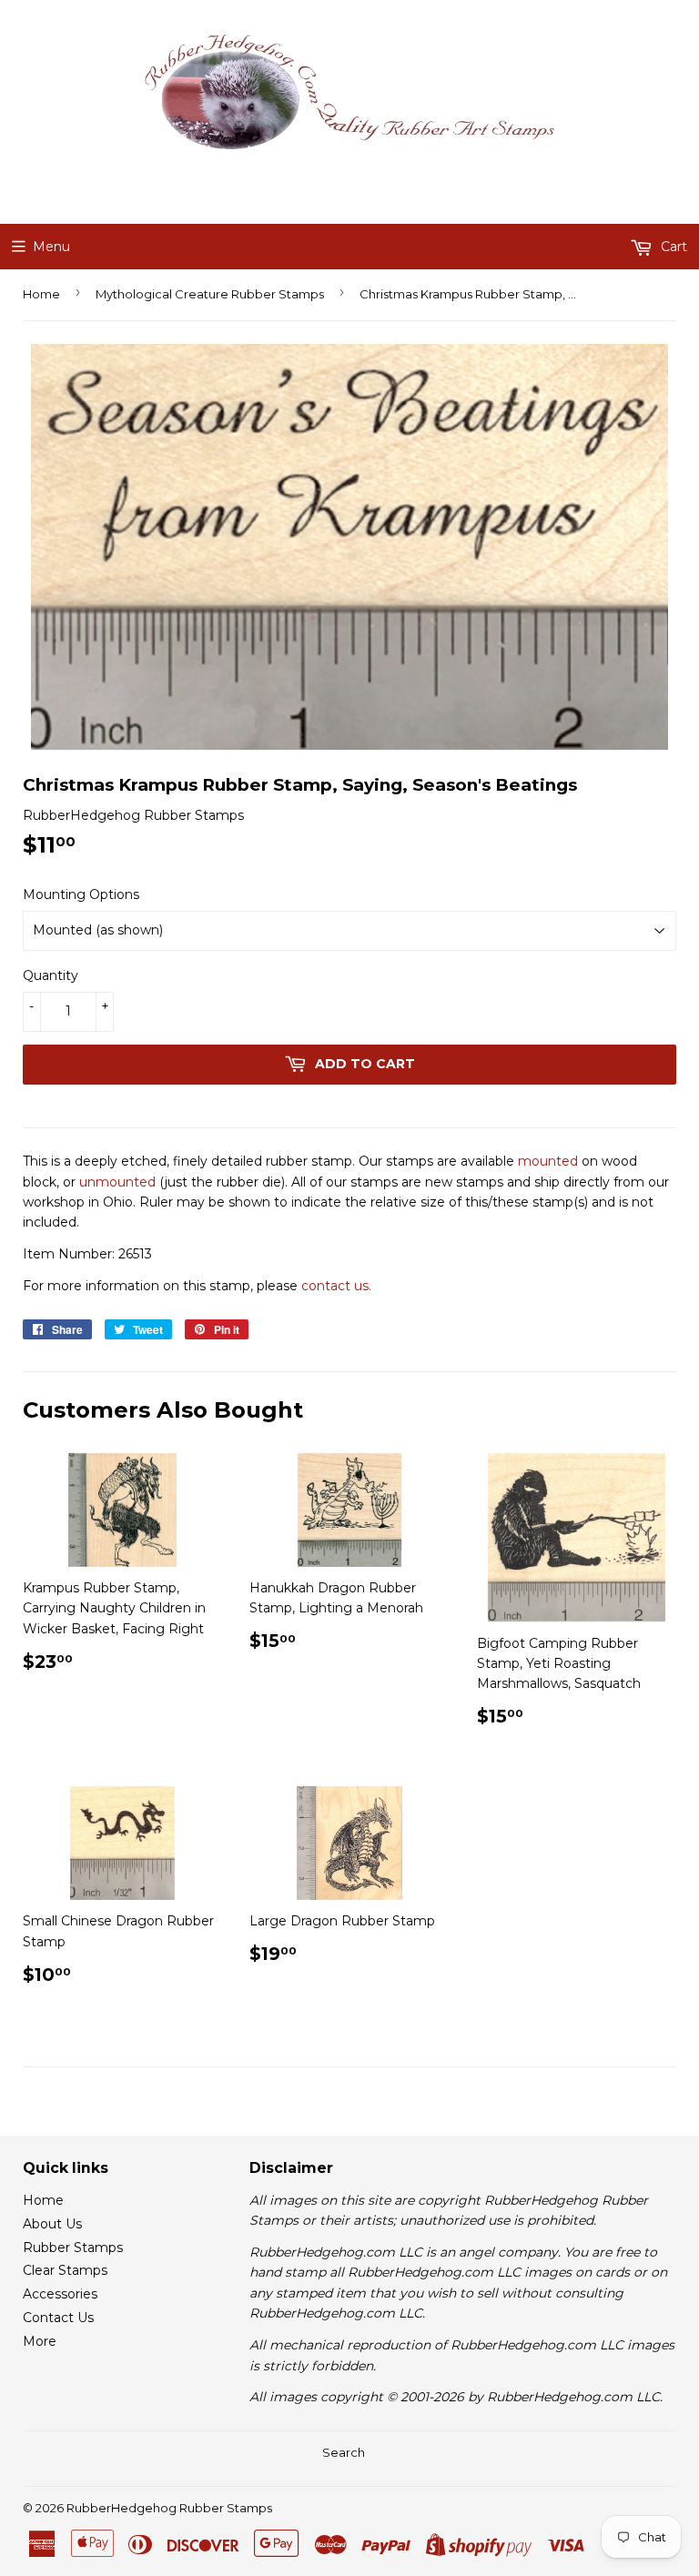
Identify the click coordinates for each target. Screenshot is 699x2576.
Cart (672, 247)
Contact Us (58, 2318)
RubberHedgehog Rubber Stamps (169, 2508)
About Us (52, 2224)
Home (41, 294)
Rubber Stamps (73, 2248)
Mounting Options (81, 894)
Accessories (60, 2294)
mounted (548, 1161)
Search (344, 2452)
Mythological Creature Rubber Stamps (210, 294)
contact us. (336, 1286)
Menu (51, 247)
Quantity (51, 975)
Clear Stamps (65, 2270)
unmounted (117, 1182)
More (40, 2341)
